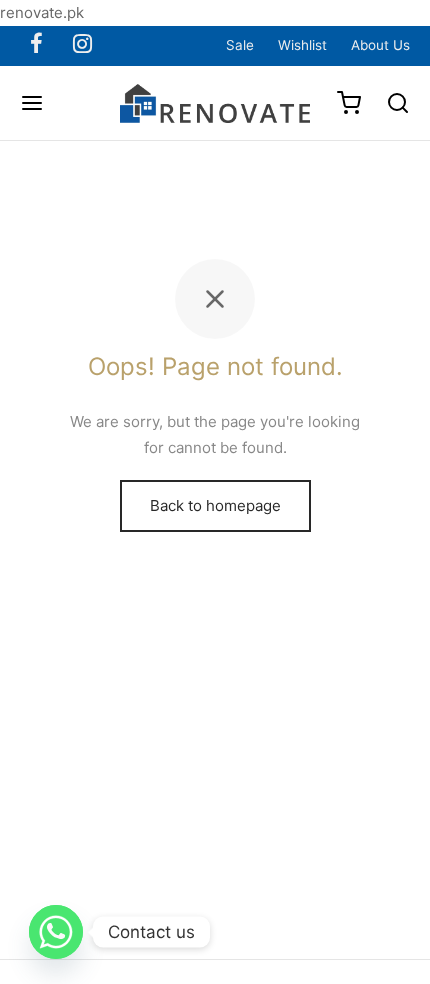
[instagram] (82, 45)
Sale (240, 45)
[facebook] (36, 45)
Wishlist (302, 45)
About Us (380, 45)
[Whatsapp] (56, 932)
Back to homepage (215, 505)
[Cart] (349, 103)
